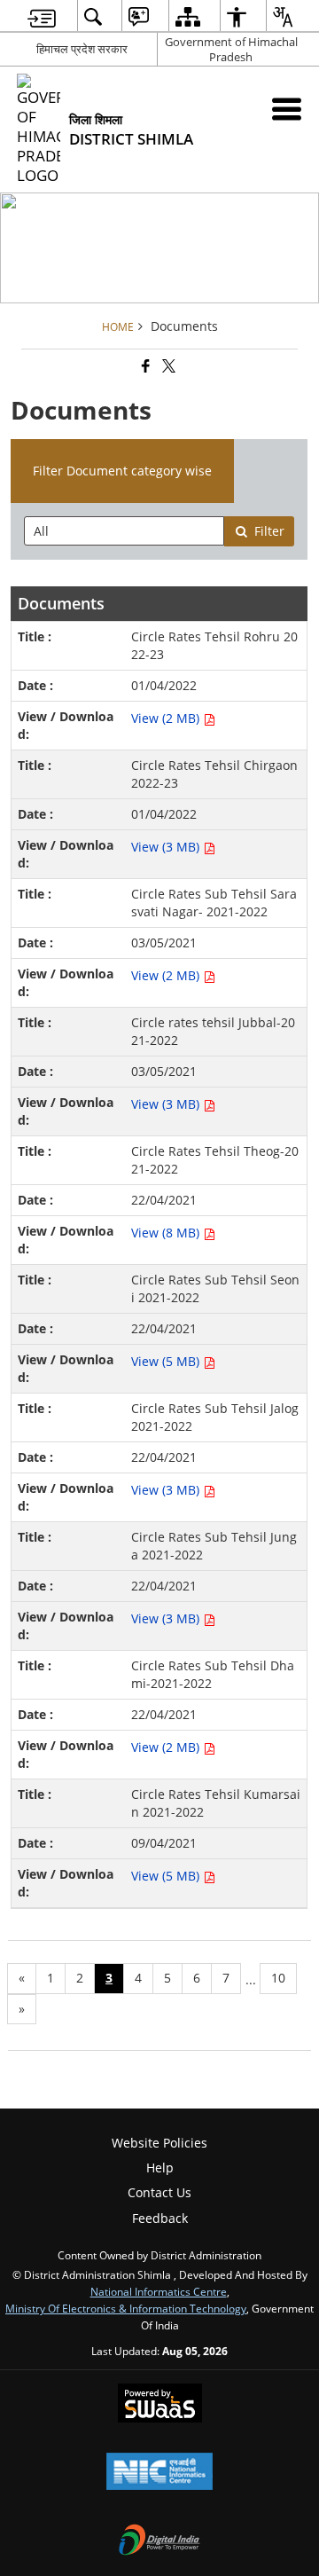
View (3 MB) (167, 847)
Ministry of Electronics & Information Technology (126, 2308)
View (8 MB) (167, 1233)
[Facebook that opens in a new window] (144, 367)
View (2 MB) (167, 718)
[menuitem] (42, 16)
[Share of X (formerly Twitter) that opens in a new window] (167, 367)
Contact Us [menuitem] (159, 2192)
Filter (269, 531)
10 (278, 1978)
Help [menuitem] (160, 2168)
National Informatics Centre (159, 2291)
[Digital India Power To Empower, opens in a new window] (159, 2541)
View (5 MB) (167, 1361)
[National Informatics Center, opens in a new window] (159, 2473)
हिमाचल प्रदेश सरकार (82, 49)
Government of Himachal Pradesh (231, 49)
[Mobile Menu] (287, 109)
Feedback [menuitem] (160, 2218)
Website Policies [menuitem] (159, 2143)
